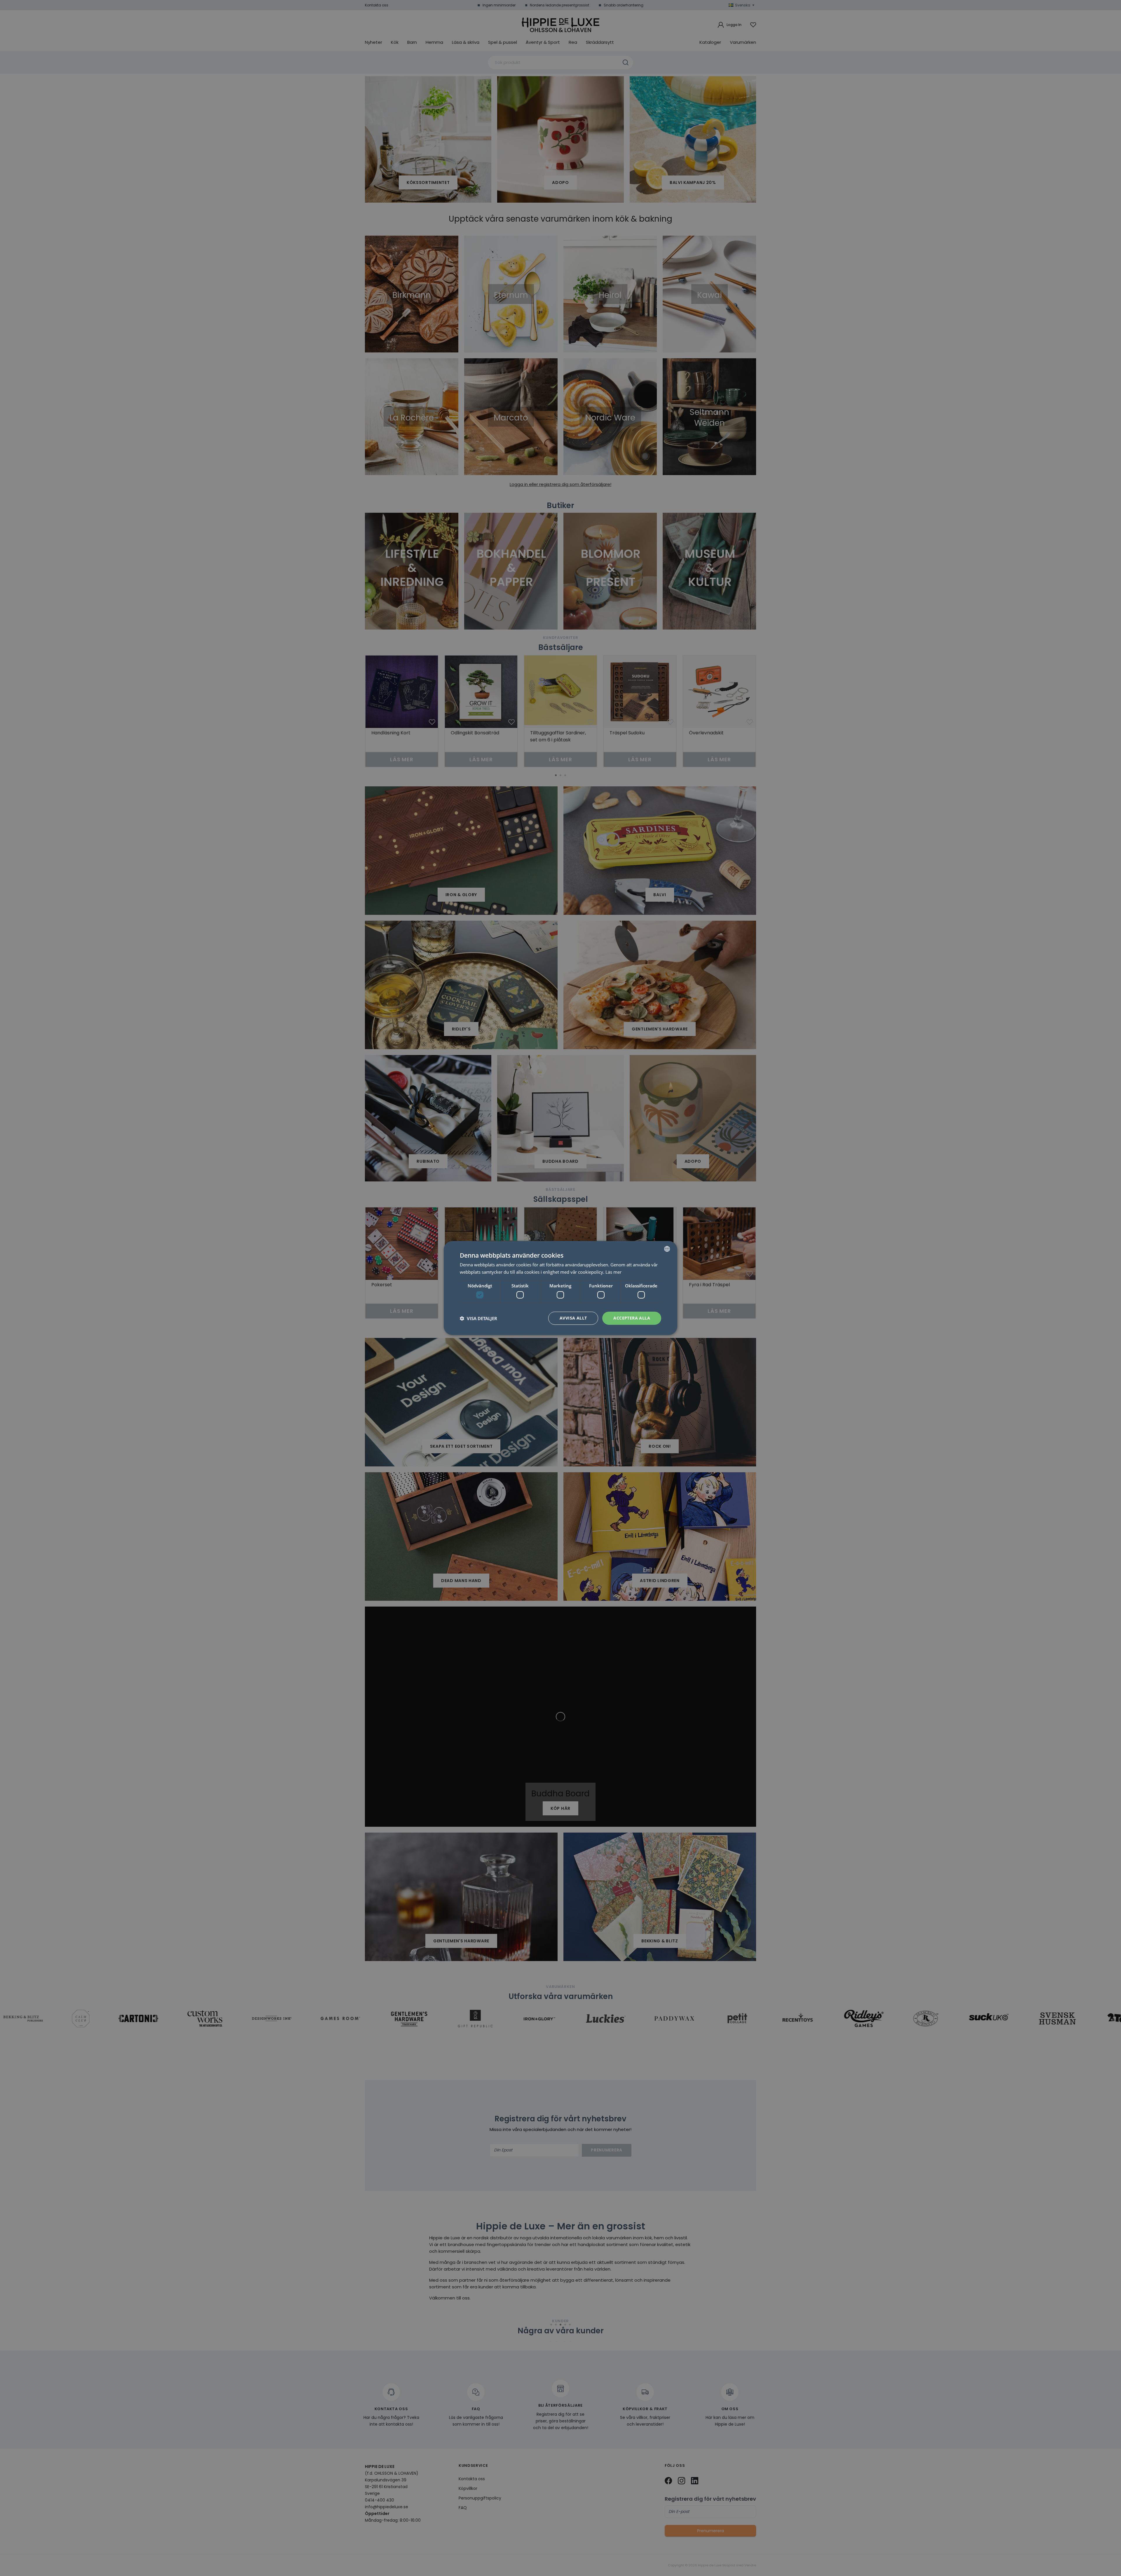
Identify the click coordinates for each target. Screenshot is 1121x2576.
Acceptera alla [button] (632, 1318)
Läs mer (613, 1272)
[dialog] (560, 1288)
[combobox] (667, 1249)
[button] (478, 1318)
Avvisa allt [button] (573, 1318)
